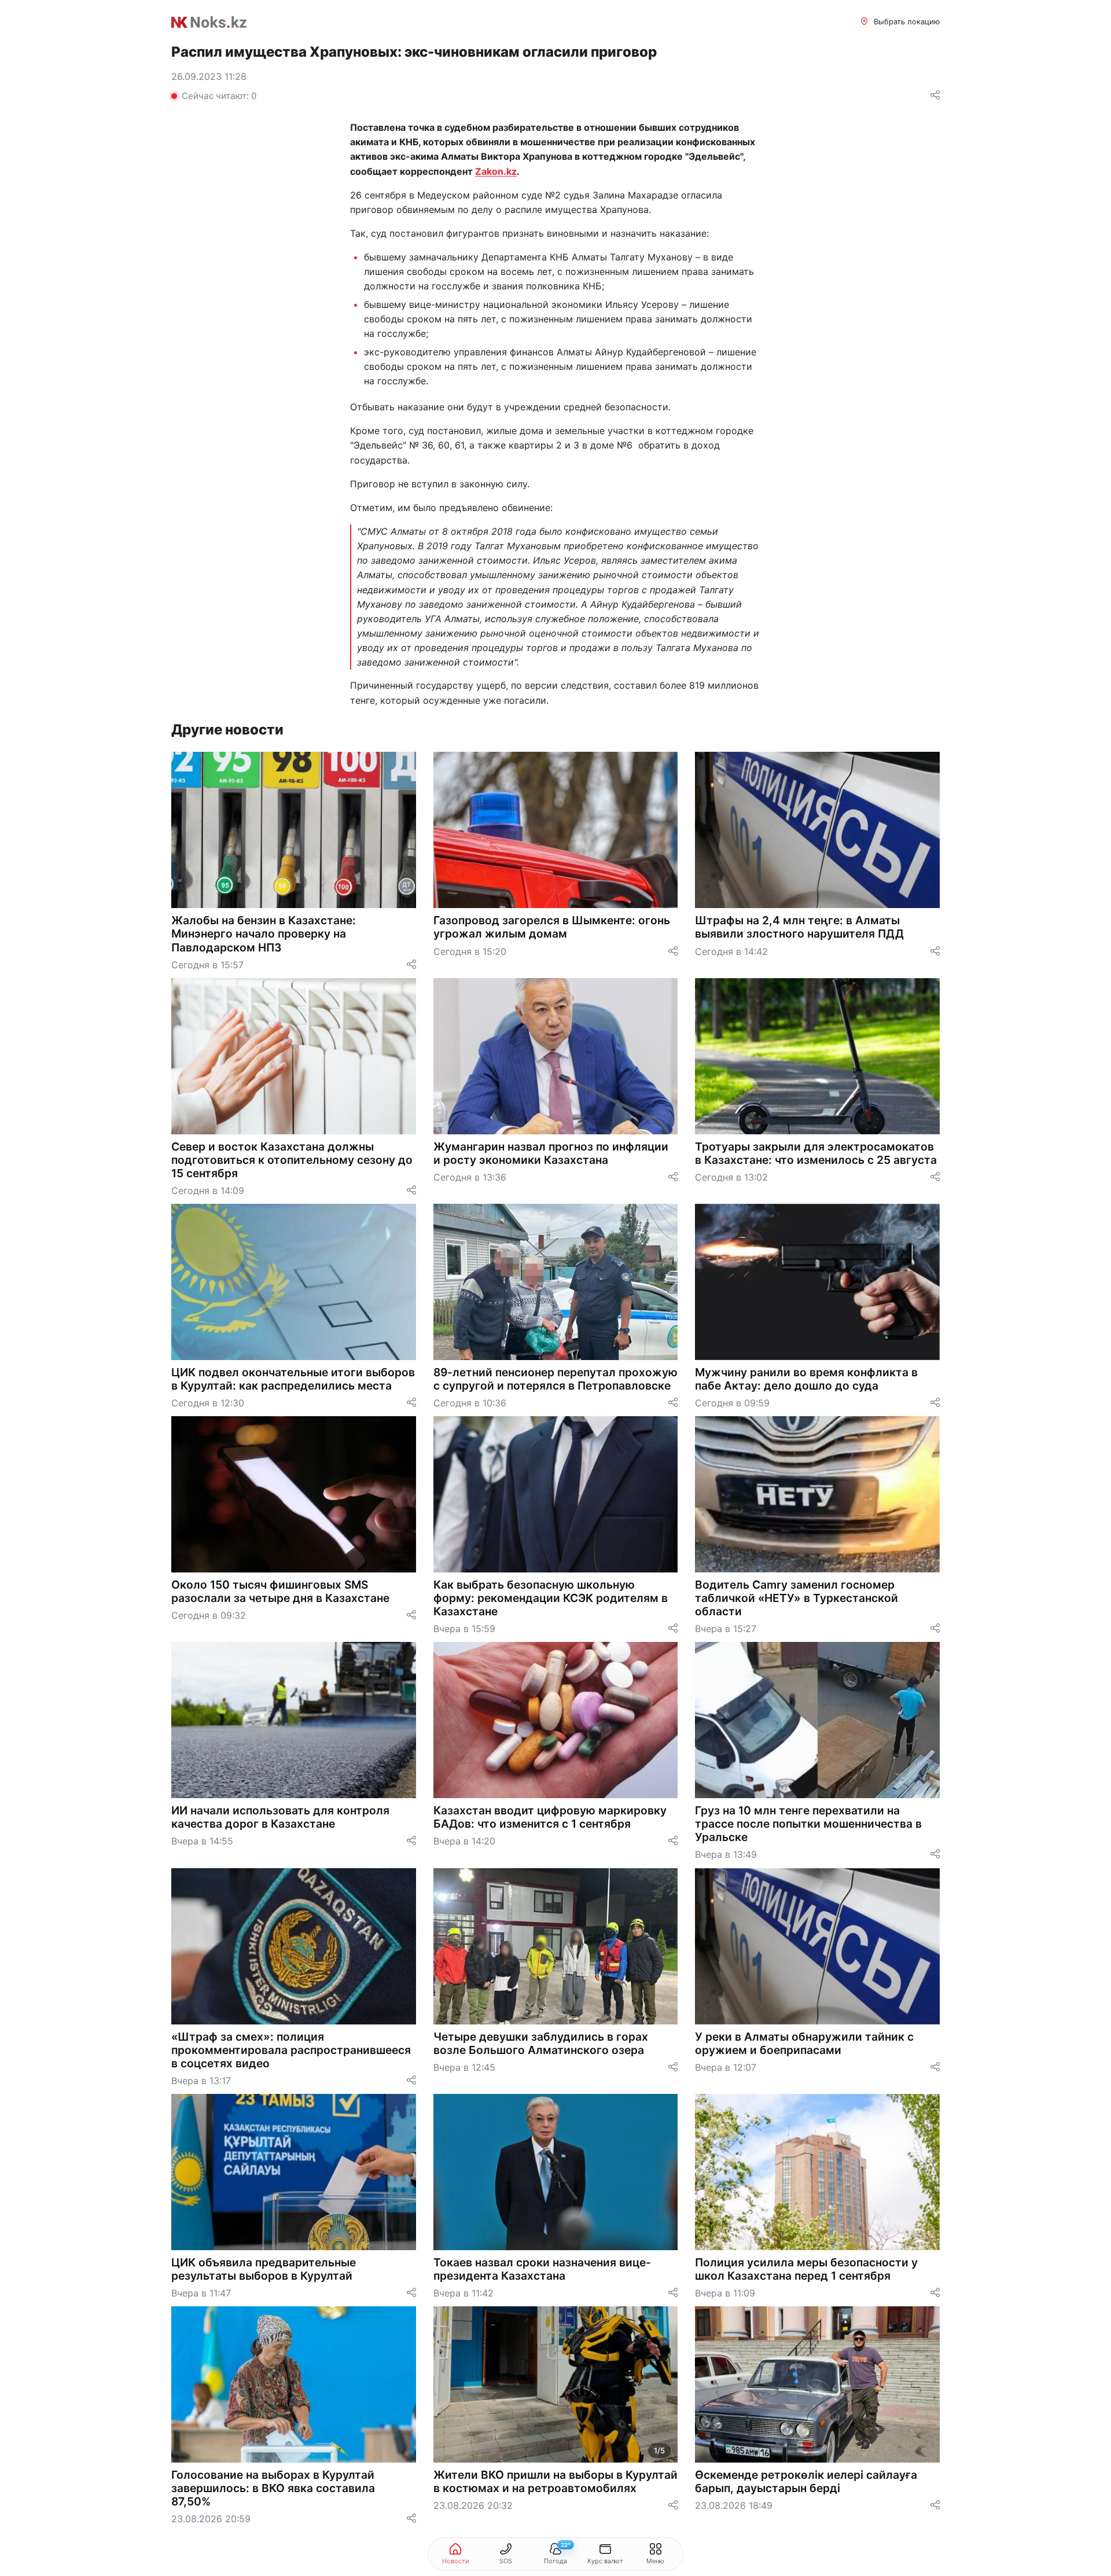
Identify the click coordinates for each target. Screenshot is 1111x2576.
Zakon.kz (496, 171)
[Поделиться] (935, 96)
